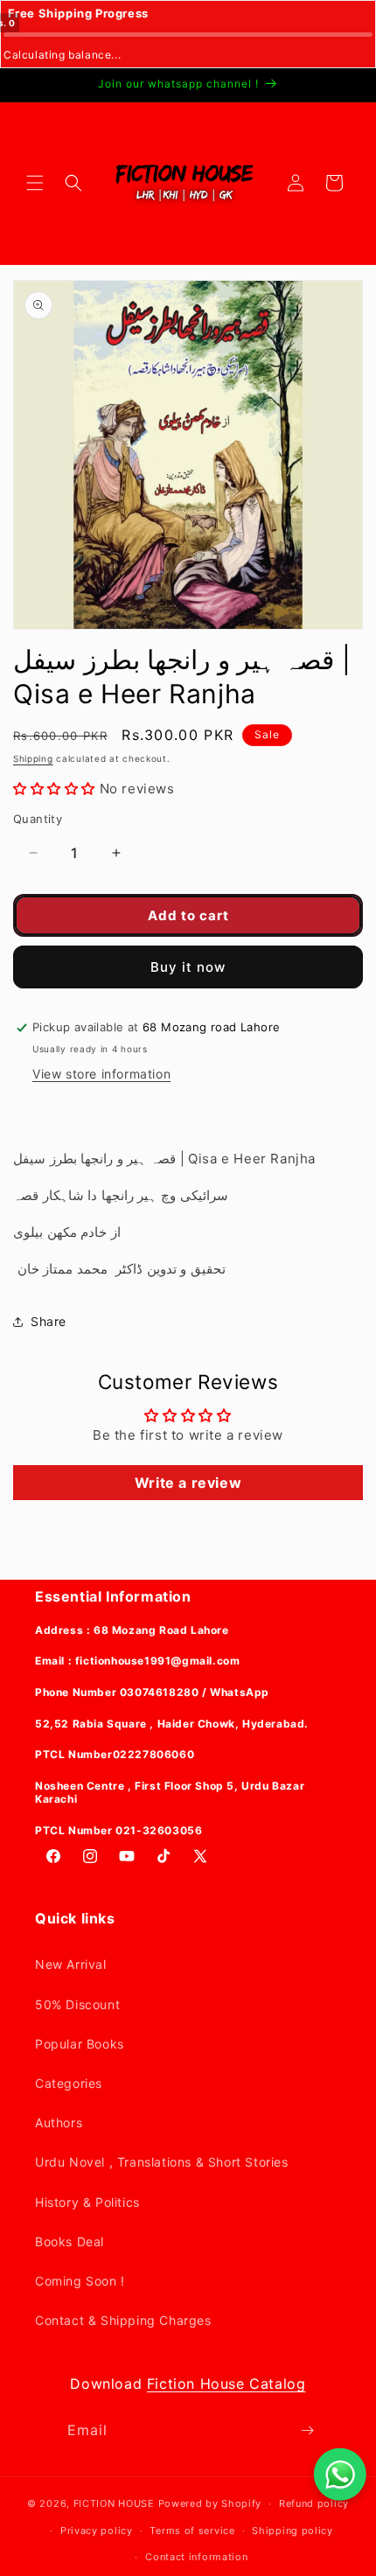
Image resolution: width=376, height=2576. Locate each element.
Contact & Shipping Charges (123, 2320)
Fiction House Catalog (226, 2384)
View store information (101, 1074)
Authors (59, 2122)
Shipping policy (292, 2531)
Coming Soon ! (80, 2281)
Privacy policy (97, 2531)
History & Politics (87, 2202)
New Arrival (71, 1964)
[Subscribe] (308, 2430)
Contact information (196, 2557)
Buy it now (188, 967)
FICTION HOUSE (114, 2503)
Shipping (33, 758)
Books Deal (70, 2241)
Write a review (188, 1483)
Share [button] (49, 1321)
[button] (35, 183)
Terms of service (192, 2531)
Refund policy (314, 2503)
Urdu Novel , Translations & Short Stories (162, 2162)
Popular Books (80, 2044)
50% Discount (77, 2004)
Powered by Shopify (210, 2503)
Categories (69, 2083)
